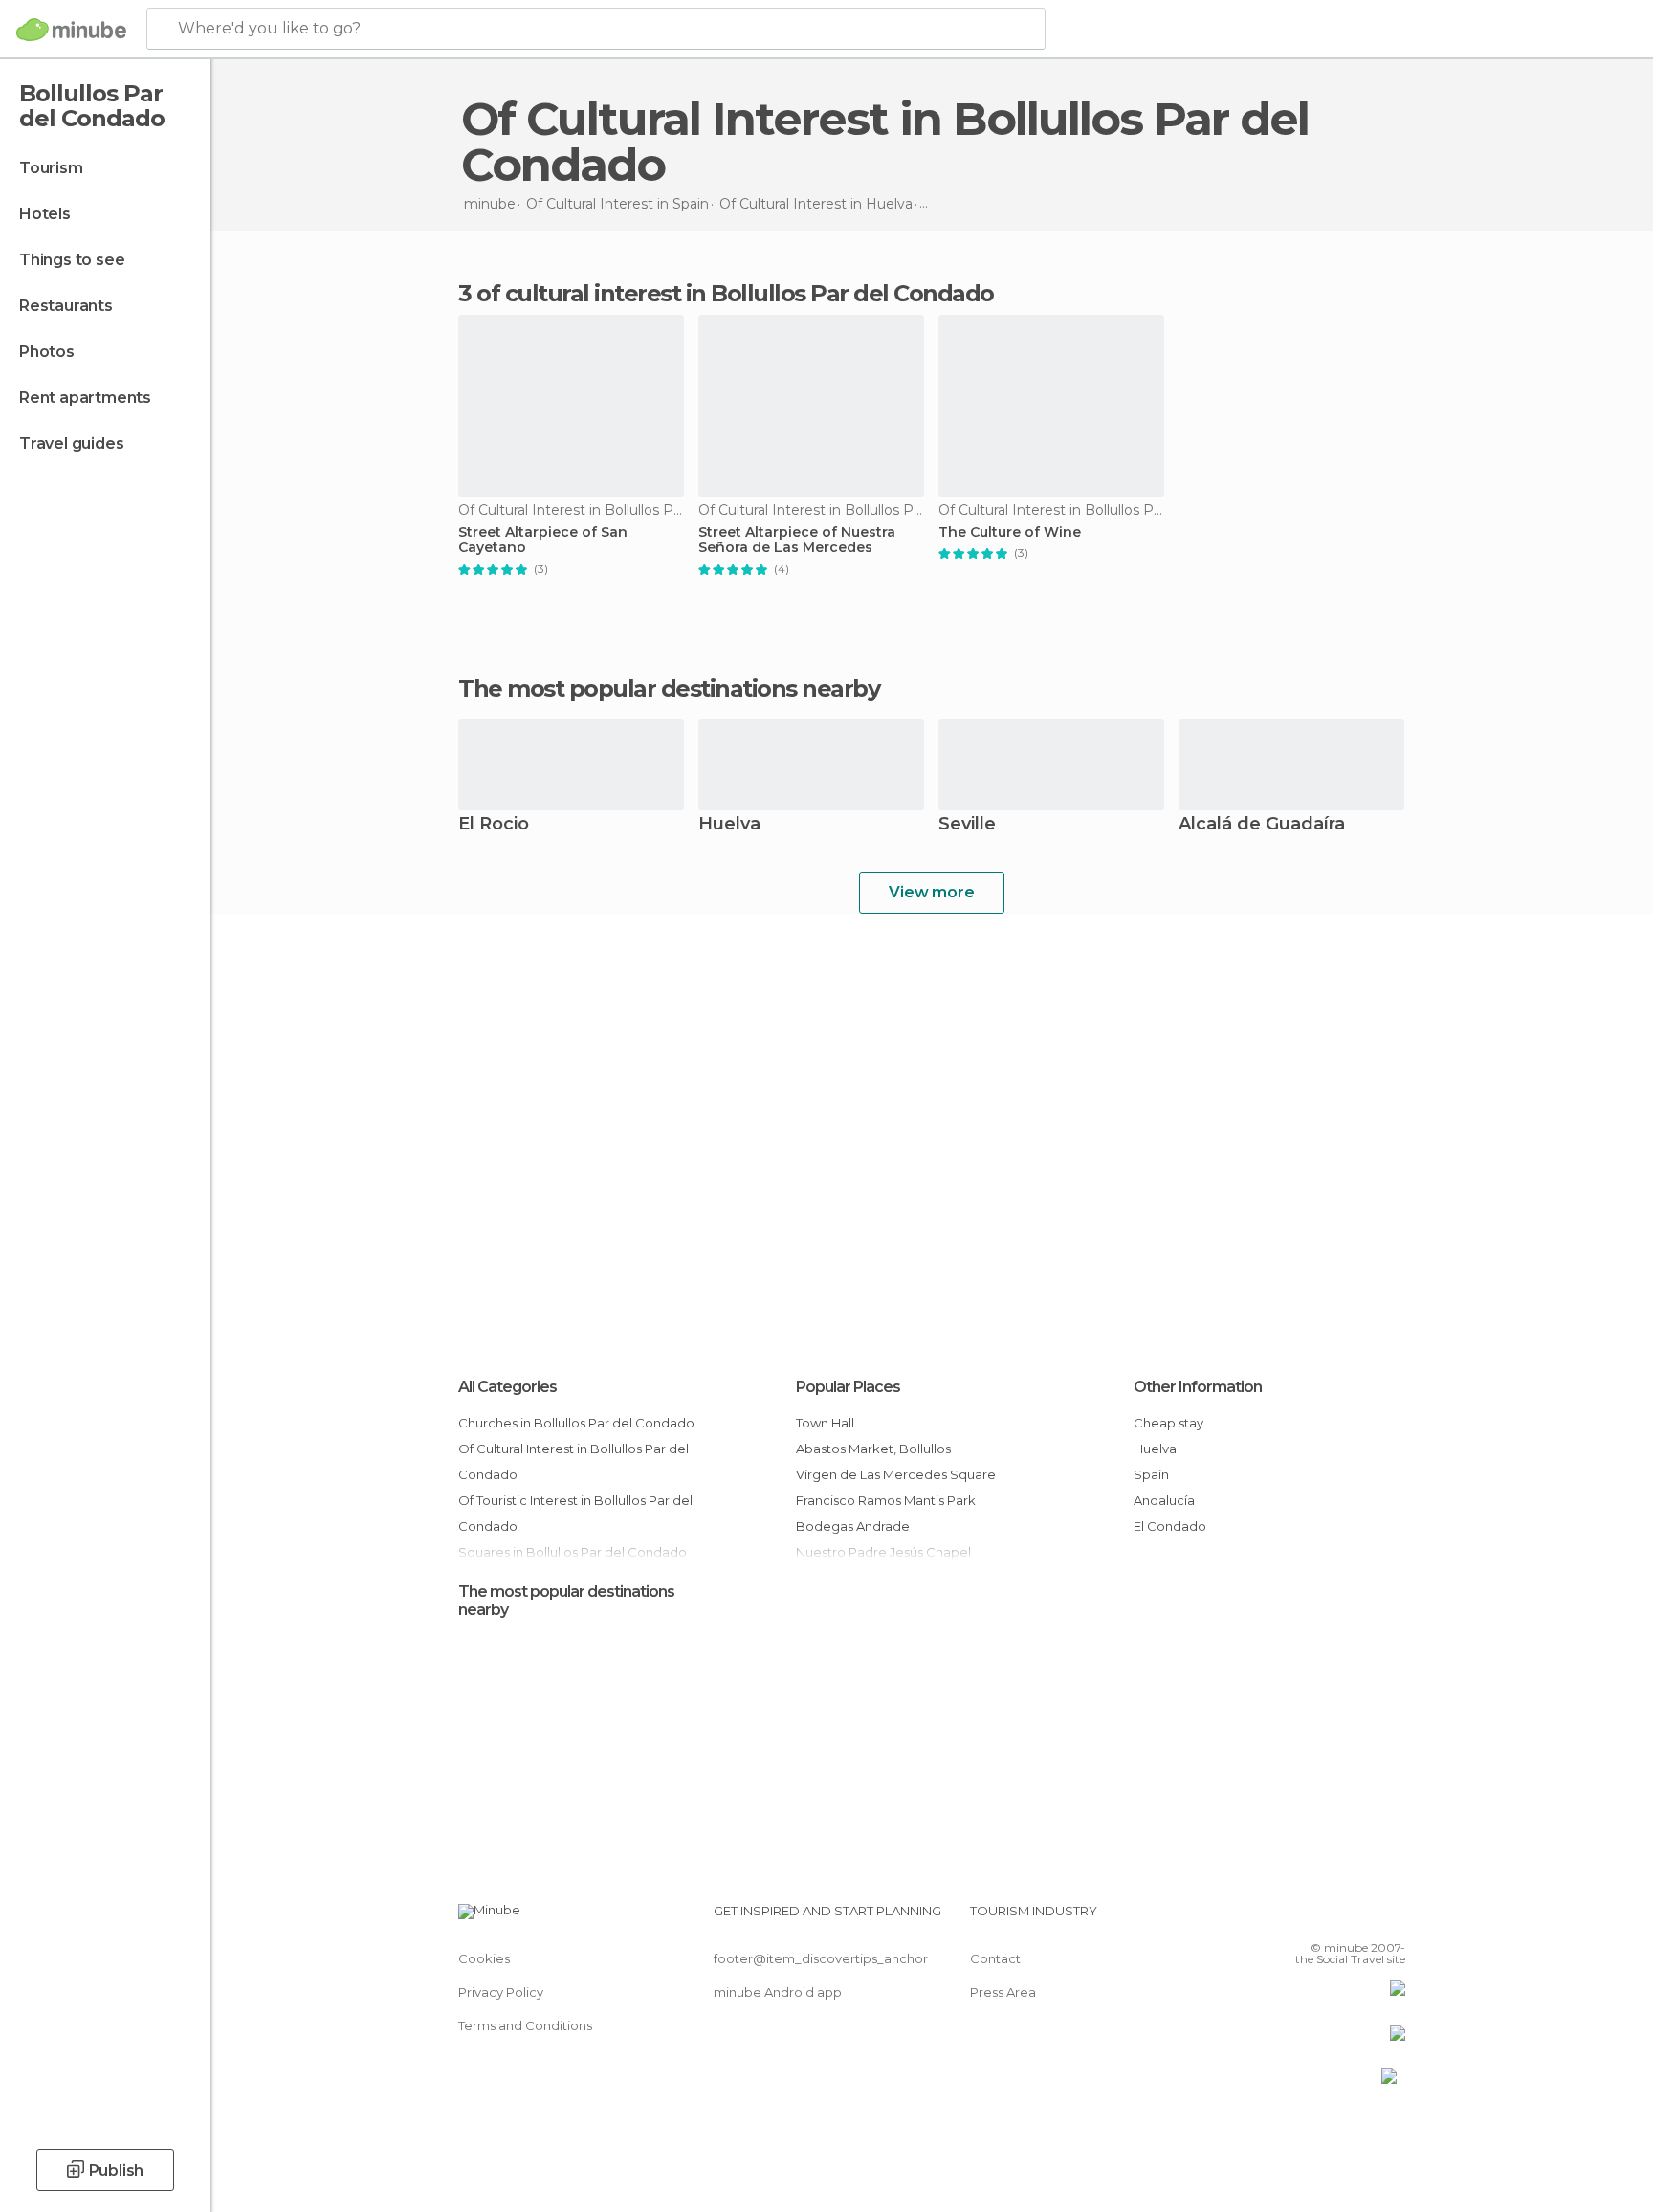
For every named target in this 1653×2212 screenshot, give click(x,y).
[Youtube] (1391, 1918)
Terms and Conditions (525, 2025)
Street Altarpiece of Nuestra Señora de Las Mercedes (797, 541)
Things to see (72, 260)
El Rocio (494, 825)
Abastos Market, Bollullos (873, 1449)
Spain (1151, 1474)
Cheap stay (1168, 1423)
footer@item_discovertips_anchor (821, 1958)
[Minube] (71, 30)
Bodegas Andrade (853, 1526)
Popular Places (848, 1387)
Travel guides (71, 443)
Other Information (1198, 1387)
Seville (967, 825)
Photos (47, 352)
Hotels (45, 214)
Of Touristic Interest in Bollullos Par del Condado (575, 1513)
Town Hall (825, 1423)
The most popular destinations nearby (669, 689)
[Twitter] (1328, 1918)
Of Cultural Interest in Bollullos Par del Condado (573, 1461)
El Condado (1170, 1526)
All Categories (507, 1387)
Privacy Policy (501, 1992)
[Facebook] (1296, 1918)
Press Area (1003, 1992)
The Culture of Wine (1010, 532)
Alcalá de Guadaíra (1262, 825)
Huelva (729, 825)
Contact (995, 1958)
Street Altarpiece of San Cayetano (543, 541)
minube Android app (778, 1992)
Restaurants (66, 306)
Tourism (51, 168)
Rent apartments (85, 398)
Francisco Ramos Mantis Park (886, 1500)
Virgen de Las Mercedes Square (896, 1474)
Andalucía (1164, 1500)
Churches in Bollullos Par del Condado (576, 1423)
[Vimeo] (1359, 1918)
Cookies (484, 1958)
